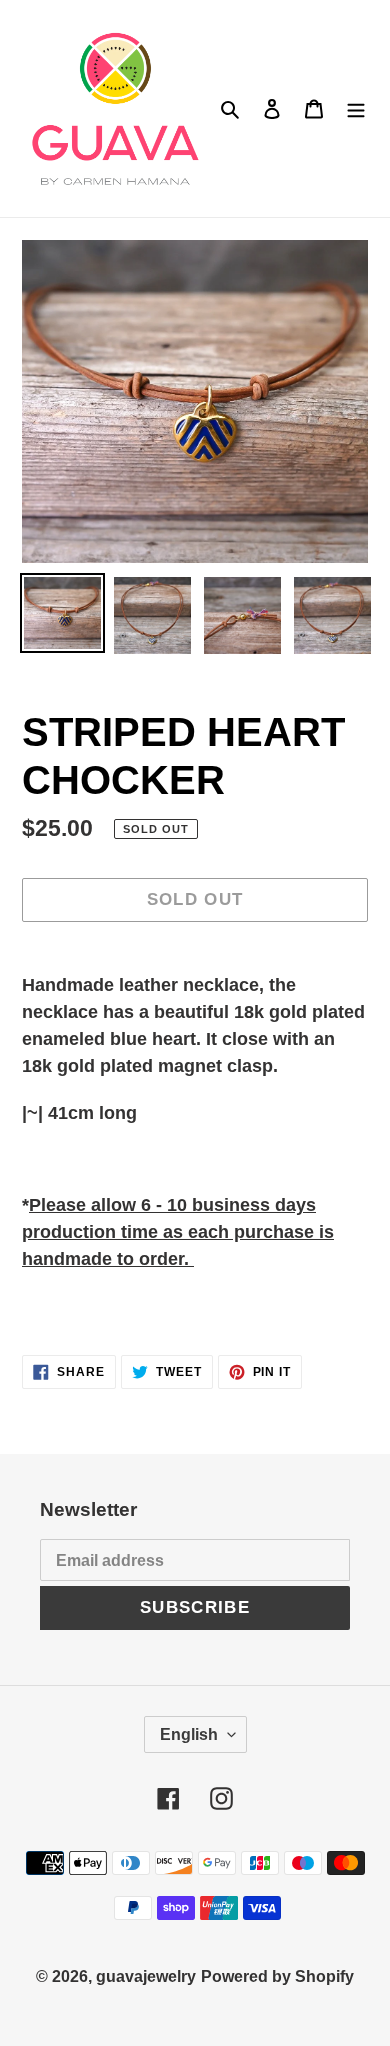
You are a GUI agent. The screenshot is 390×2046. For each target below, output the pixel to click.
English (189, 1734)
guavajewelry (146, 1976)
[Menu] (356, 108)
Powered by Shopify (277, 1976)
